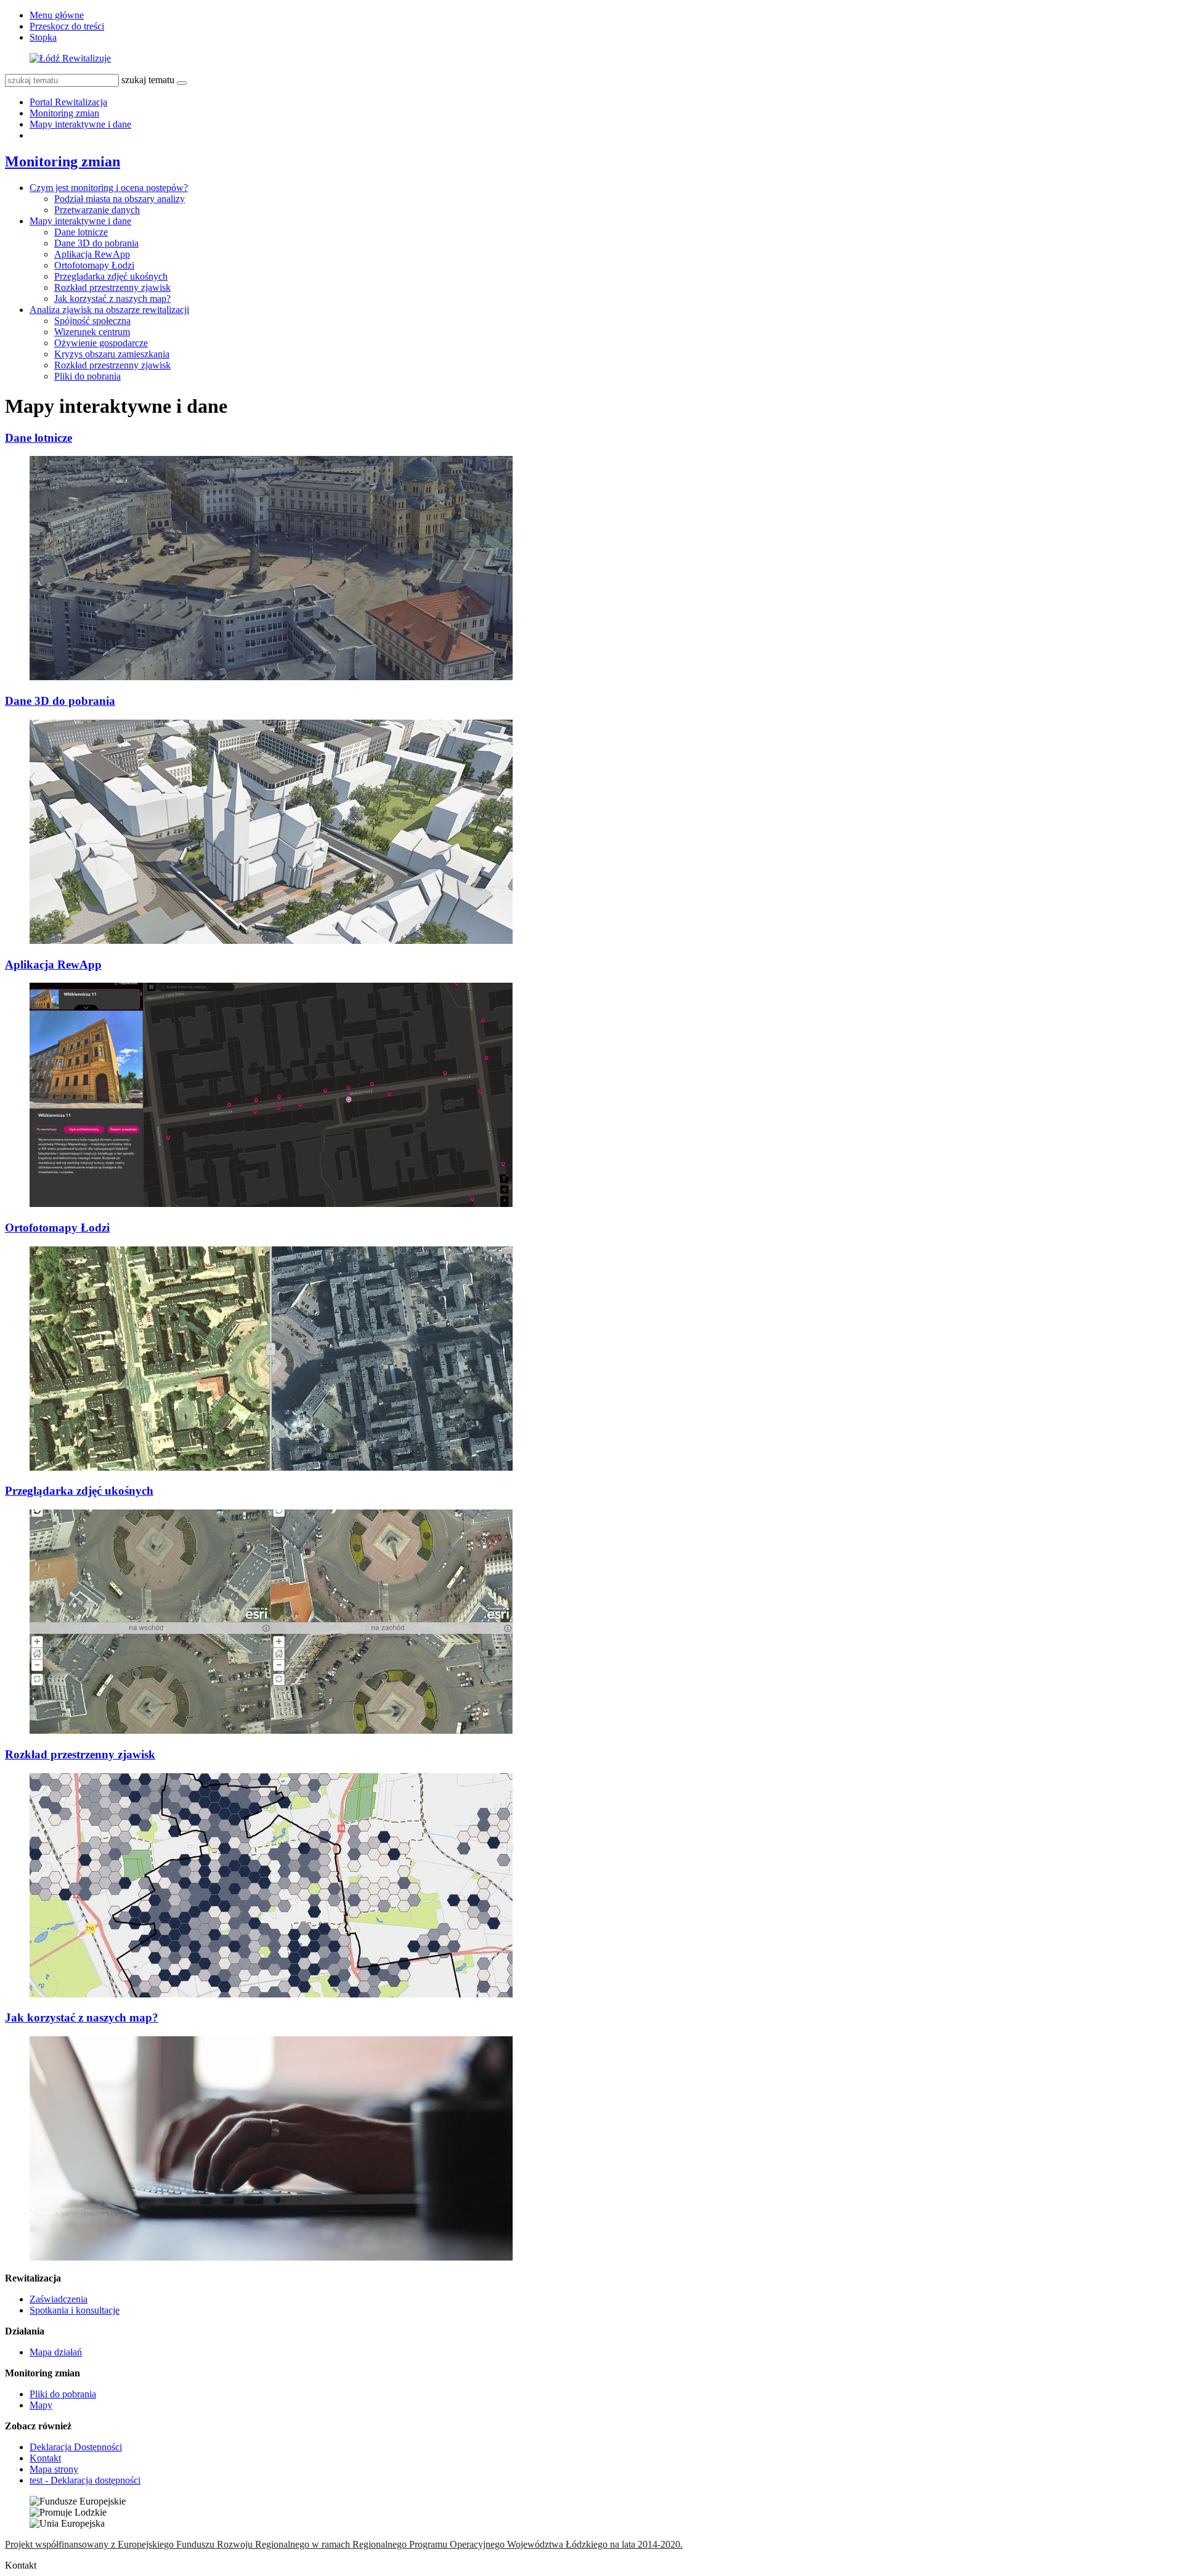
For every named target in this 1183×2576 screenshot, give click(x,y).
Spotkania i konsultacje (75, 2310)
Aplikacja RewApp (92, 254)
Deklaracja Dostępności (76, 2447)
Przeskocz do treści (67, 26)
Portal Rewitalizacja (68, 102)
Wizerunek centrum (92, 332)
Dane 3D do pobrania (96, 243)
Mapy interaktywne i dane (80, 124)
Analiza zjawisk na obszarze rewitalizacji (109, 310)
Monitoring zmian (64, 113)
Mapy (41, 2405)
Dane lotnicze (81, 232)
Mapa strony (54, 2469)
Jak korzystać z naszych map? (112, 299)
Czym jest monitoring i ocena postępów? (109, 188)
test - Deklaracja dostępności (85, 2480)
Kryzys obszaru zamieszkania (112, 354)
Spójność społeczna (92, 321)
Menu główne (57, 15)
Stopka (43, 37)
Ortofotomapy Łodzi (94, 265)
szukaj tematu (148, 80)
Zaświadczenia (59, 2299)
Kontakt (45, 2458)
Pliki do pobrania (87, 376)
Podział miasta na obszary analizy (120, 199)
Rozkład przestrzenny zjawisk (112, 287)
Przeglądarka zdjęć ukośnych (111, 276)
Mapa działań (56, 2352)
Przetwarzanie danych (97, 210)
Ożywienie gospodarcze (101, 343)
